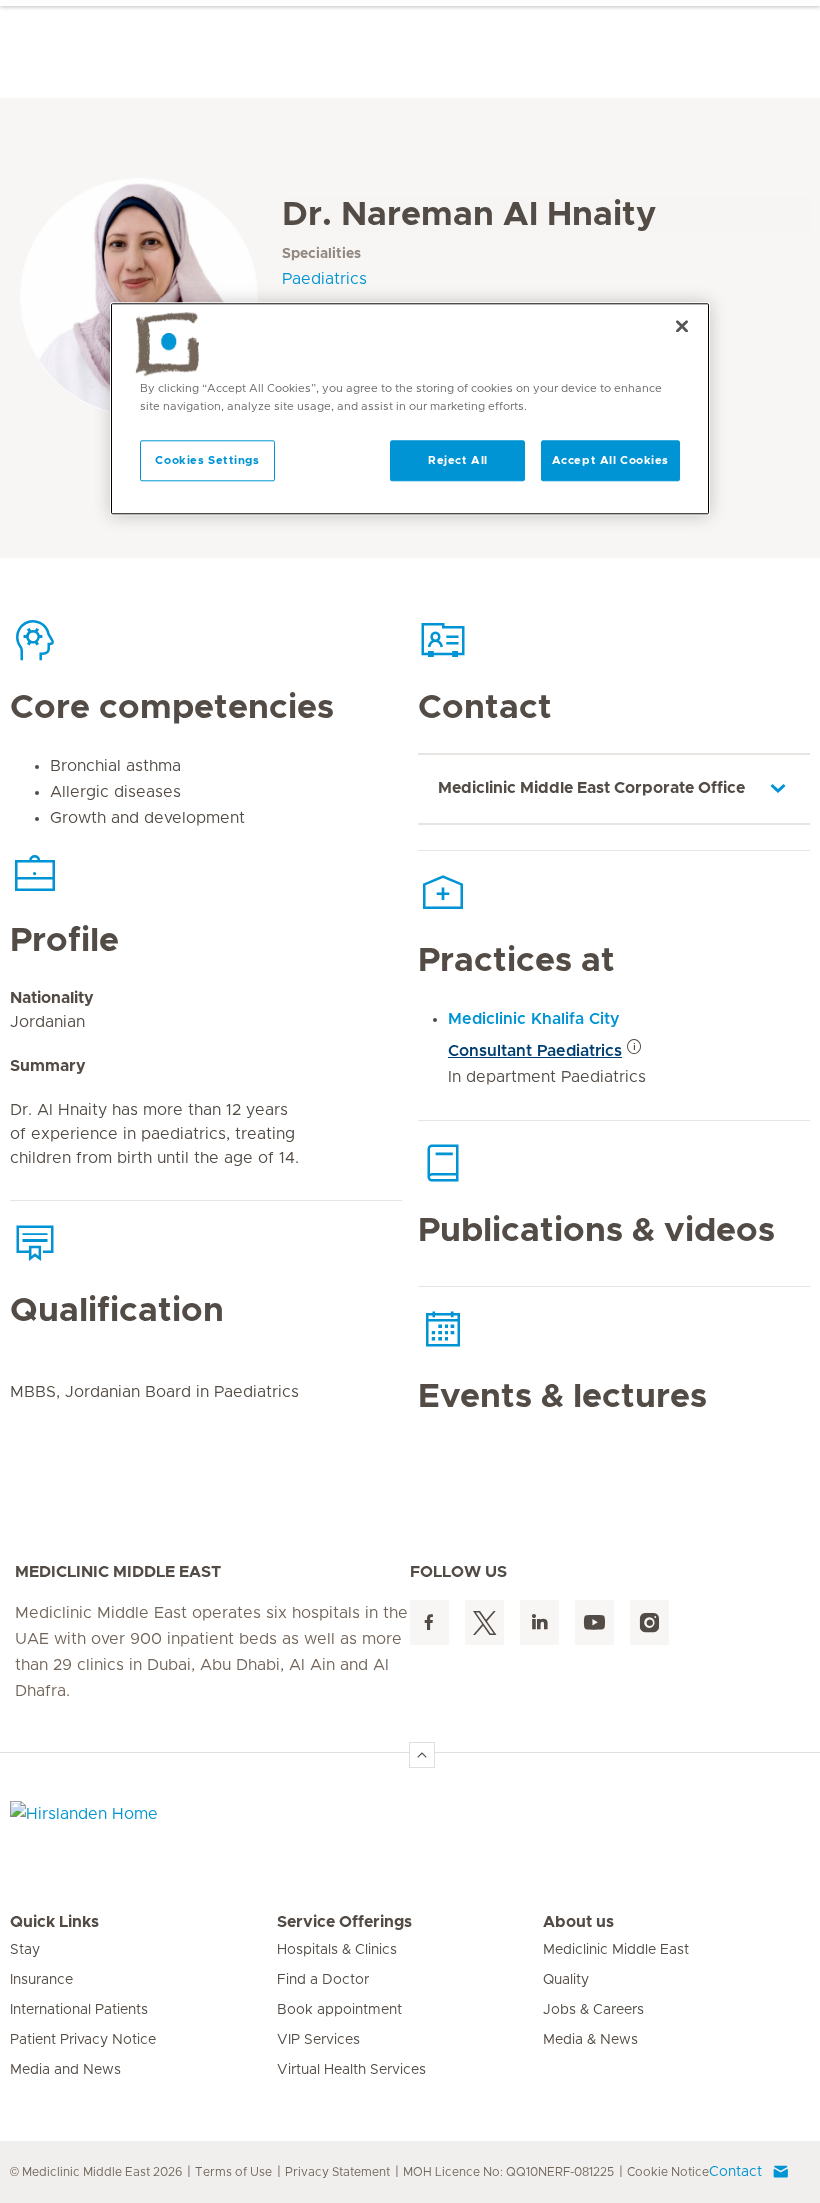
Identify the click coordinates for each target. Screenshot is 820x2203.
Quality (566, 1980)
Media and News (65, 2070)
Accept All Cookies (610, 460)
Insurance (41, 1980)
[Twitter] (484, 1622)
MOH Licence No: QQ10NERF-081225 (508, 2172)
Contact (735, 2172)
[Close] (682, 327)
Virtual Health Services (351, 2070)
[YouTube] (594, 1622)
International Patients (79, 2010)
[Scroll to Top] (422, 1755)
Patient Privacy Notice (83, 2040)
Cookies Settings (207, 460)
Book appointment (339, 2010)
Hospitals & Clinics (337, 1950)
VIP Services (318, 2040)
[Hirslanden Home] (185, 1826)
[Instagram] (649, 1622)
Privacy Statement (337, 2172)
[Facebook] (429, 1622)
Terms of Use (233, 2172)
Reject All (458, 460)
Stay (25, 1950)
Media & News (590, 2040)
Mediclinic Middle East (616, 1950)
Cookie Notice (668, 2172)
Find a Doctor (323, 1980)
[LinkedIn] (539, 1622)
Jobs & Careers (593, 2010)
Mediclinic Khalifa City (534, 1019)
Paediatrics (324, 279)
